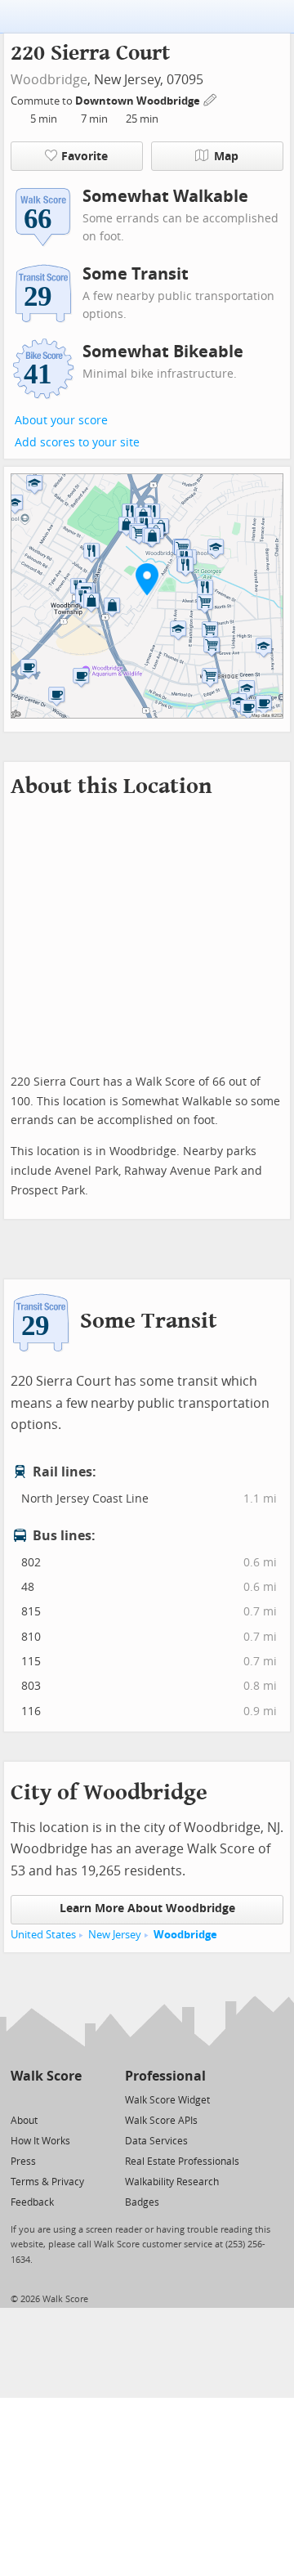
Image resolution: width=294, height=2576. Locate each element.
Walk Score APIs (161, 2121)
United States (43, 1935)
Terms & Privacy (47, 2182)
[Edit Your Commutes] (211, 99)
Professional (165, 2076)
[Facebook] (45, 2099)
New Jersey (115, 1935)
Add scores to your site (77, 443)
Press (23, 2162)
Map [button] (226, 157)
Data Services (156, 2141)
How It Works (40, 2141)
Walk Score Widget (167, 2100)
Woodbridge (49, 80)
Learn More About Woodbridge (147, 1908)
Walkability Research (172, 2182)
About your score (61, 421)
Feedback (32, 2202)
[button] (147, 579)
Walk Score (46, 2076)
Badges (142, 2202)
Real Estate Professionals (182, 2162)
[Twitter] (20, 2099)
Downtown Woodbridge (139, 101)
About (24, 2121)
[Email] (71, 2099)
